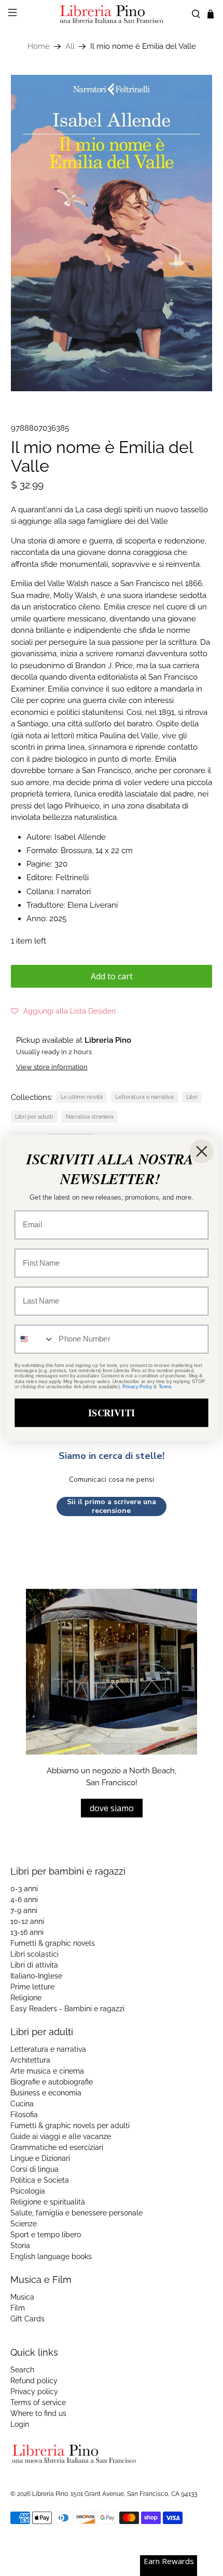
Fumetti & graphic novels (53, 1943)
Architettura (30, 2060)
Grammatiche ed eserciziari (57, 2147)
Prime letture (32, 1987)
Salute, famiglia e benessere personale (76, 2213)
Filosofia (24, 2115)
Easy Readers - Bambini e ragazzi (67, 2009)
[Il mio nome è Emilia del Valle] (112, 233)
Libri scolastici (34, 1954)
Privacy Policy (137, 1386)
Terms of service (38, 2402)
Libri (192, 1097)
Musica (22, 2297)
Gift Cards (27, 2319)
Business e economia (46, 2093)
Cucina (22, 2104)
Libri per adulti (34, 1117)
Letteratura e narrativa (144, 1097)
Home (39, 47)
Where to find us (38, 2413)
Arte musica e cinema (47, 2071)
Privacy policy (34, 2392)
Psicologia (28, 2191)
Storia (20, 2246)
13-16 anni (27, 1932)
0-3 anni (24, 1889)
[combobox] (34, 1339)
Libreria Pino (50, 2494)
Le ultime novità (82, 1097)
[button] (63, 1011)
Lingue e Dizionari (40, 2158)
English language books (51, 2256)
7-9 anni (24, 1910)
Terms (165, 1386)
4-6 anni (24, 1900)
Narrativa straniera (90, 1117)
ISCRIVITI (112, 1412)
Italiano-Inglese (36, 1976)
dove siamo (112, 1808)
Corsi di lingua (34, 2169)
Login (20, 2424)
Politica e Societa (40, 2180)
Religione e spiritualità (48, 2202)
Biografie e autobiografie (52, 2082)
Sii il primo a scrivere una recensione (112, 1506)
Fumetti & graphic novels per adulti (70, 2126)
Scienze (24, 2224)
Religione (26, 1998)
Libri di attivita (34, 1965)
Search (22, 2370)
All (70, 47)
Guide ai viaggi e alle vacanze (61, 2136)
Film (18, 2308)
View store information (52, 1067)
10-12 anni (27, 1921)
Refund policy (34, 2381)
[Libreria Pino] (112, 14)
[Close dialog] (202, 1151)
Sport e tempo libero (46, 2235)
